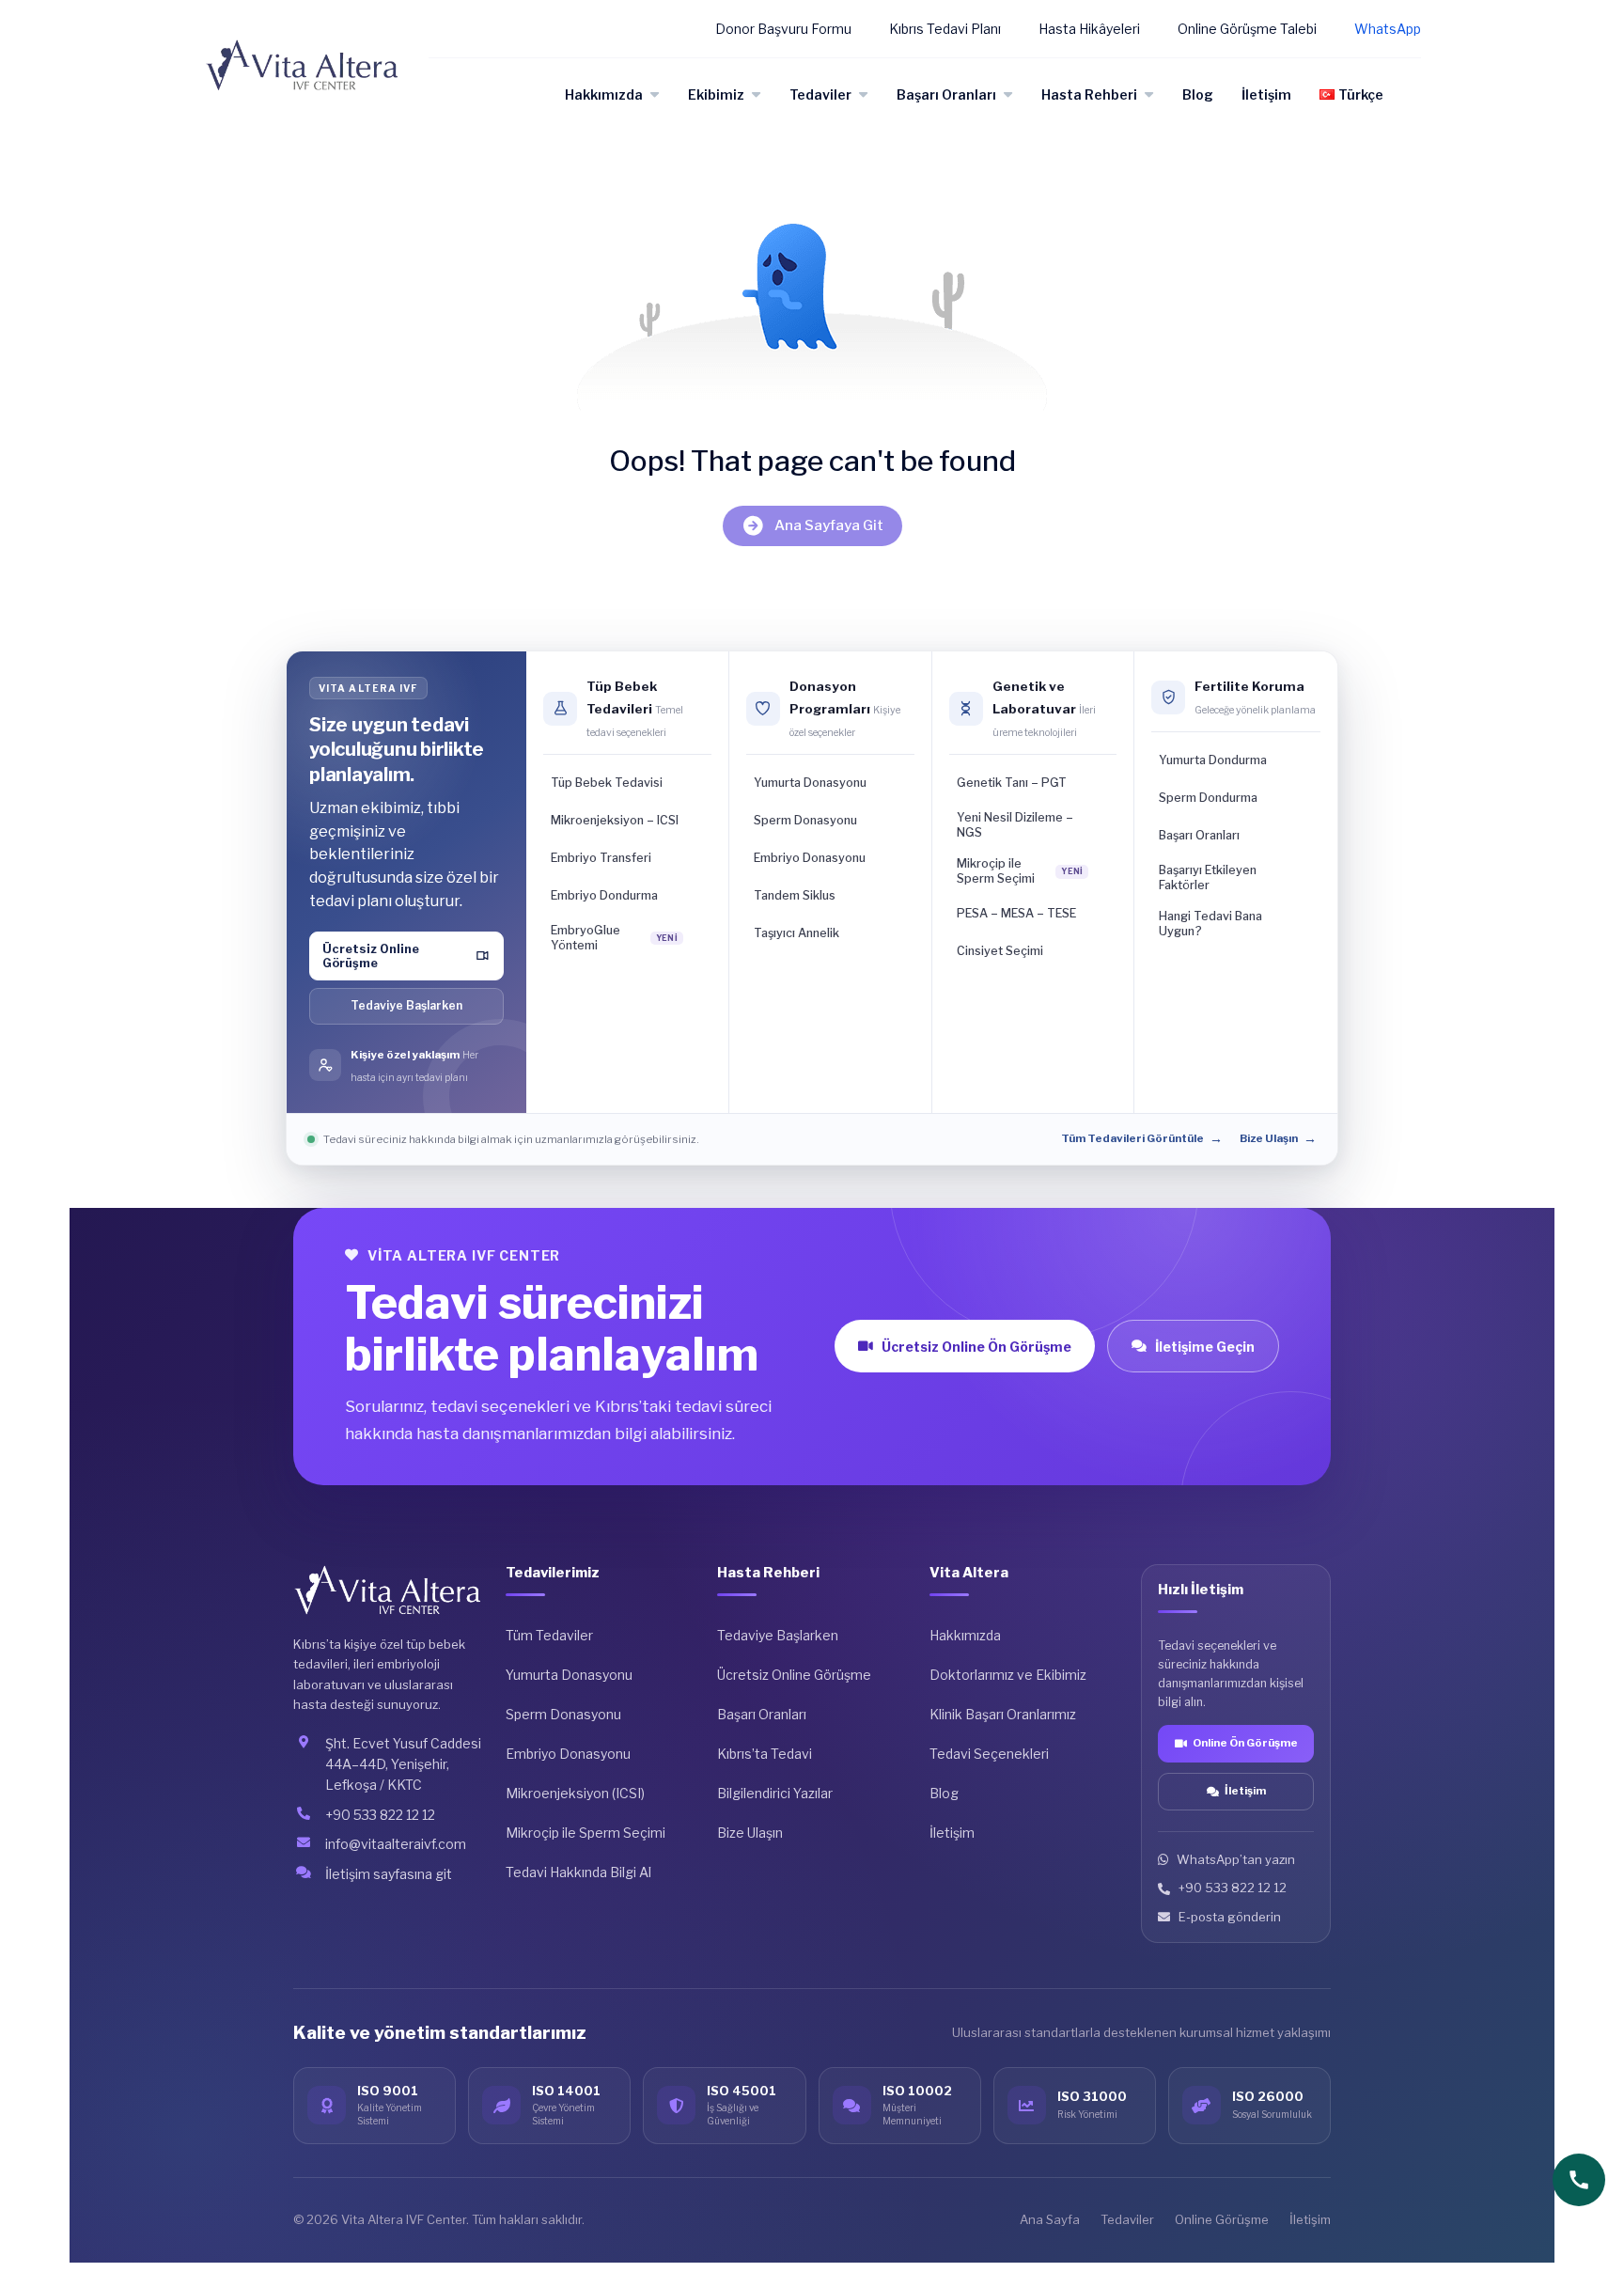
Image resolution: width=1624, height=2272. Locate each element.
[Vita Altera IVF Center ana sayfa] (388, 1590)
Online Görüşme (1222, 2219)
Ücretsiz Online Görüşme (794, 1675)
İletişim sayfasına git (389, 1874)
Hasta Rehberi (1089, 94)
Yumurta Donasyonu (569, 1675)
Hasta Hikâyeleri (1089, 29)
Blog (1198, 94)
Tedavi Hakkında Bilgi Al (578, 1872)
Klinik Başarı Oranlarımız (1003, 1714)
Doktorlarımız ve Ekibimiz (1008, 1675)
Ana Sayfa (1050, 2219)
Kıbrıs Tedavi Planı (945, 29)
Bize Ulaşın (1278, 1138)
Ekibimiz (716, 94)
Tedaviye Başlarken (406, 1005)
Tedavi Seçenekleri (989, 1754)
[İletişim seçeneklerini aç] (1579, 2180)
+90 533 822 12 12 (380, 1815)
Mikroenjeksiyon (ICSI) (575, 1793)
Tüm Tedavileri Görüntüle (1142, 1138)
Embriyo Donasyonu (568, 1754)
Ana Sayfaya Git (829, 525)
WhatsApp (1388, 29)
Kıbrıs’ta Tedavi (765, 1754)
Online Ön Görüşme (1245, 1743)
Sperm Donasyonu (563, 1714)
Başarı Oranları (946, 94)
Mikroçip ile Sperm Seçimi (586, 1833)
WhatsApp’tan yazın (1236, 1859)
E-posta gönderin (1230, 1917)
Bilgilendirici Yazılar (775, 1793)
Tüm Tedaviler (549, 1635)
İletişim (1266, 94)
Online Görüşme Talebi (1247, 29)
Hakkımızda (604, 94)
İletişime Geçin (1205, 1347)
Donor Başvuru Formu (783, 29)
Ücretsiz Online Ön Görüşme (976, 1347)
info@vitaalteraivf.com (396, 1844)
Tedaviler (820, 94)
